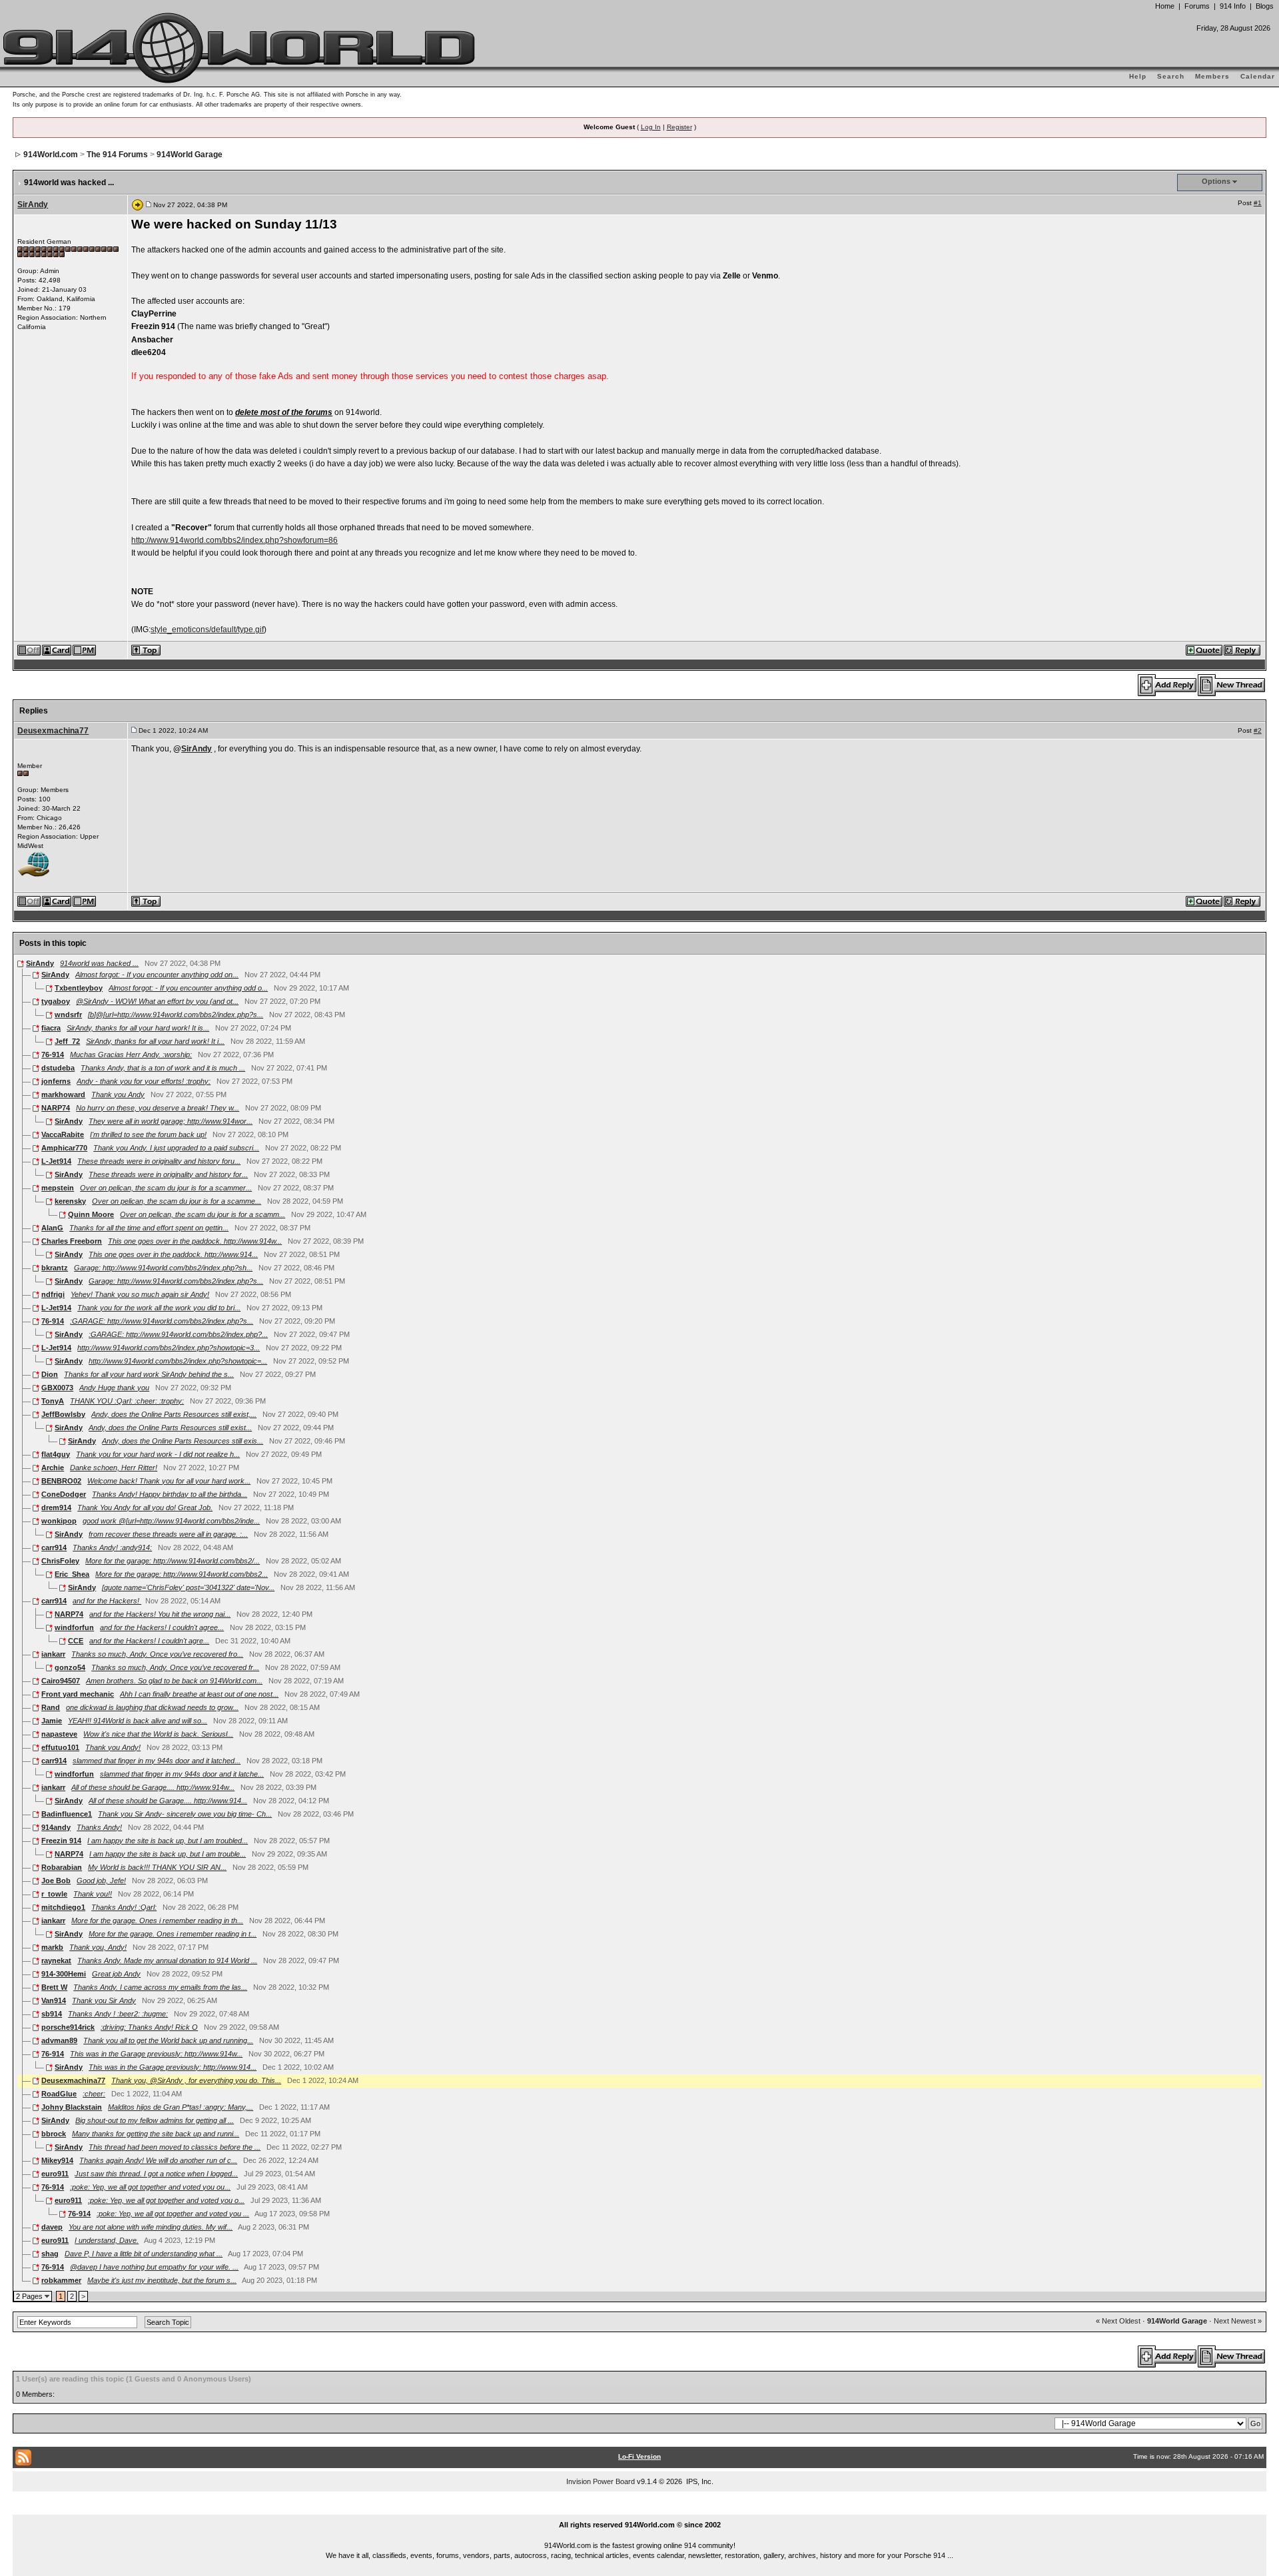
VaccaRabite (63, 1134)
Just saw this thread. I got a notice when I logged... (156, 2174)
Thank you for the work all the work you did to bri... (159, 1308)
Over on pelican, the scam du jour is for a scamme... (177, 1201)
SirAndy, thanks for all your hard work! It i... (155, 1041)
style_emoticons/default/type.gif (207, 630)
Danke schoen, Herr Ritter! (114, 1468)
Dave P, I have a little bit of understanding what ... (144, 2254)
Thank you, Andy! (98, 1947)
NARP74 (56, 1108)
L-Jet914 (56, 1161)
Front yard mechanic (78, 1694)
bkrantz (55, 1268)
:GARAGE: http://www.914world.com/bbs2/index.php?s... (162, 1321)
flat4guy (56, 1454)
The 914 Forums (117, 155)
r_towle (54, 1894)
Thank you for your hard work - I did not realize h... (158, 1454)
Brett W (54, 1987)
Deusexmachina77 (53, 731)
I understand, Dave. (107, 2240)
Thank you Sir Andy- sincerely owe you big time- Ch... (185, 1814)
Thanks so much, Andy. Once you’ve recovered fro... (157, 1654)
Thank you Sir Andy (104, 2000)
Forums (1197, 6)
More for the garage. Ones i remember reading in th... (157, 1921)
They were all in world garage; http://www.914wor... (171, 1121)
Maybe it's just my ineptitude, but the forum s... (162, 2280)
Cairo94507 (61, 1681)
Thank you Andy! (113, 1747)
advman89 (59, 2040)
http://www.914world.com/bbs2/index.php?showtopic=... (178, 1361)
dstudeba (58, 1068)
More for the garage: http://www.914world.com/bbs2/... (173, 1561)
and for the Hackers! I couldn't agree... (162, 1627)
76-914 (53, 1055)
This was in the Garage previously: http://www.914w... (156, 2054)
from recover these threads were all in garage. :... (168, 1534)
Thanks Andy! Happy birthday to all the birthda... (170, 1494)
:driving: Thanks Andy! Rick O (149, 2027)
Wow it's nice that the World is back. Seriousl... (158, 1734)
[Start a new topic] (1232, 684)
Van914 (54, 2000)
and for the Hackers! (107, 1601)
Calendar (1258, 76)
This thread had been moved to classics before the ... (175, 2147)
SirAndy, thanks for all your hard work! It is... (138, 1028)
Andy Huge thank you (114, 1388)
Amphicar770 (64, 1148)
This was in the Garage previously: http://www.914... (173, 2067)
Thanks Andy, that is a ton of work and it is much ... (163, 1068)
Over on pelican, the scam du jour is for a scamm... (203, 1214)
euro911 (55, 2174)
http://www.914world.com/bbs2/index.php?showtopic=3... (169, 1348)
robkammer (61, 2280)
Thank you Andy (118, 1094)
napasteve (59, 1734)
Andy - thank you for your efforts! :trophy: (144, 1081)
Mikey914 (57, 2160)
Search (1171, 76)
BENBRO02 (61, 1481)
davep (52, 2227)
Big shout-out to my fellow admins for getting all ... (155, 2120)
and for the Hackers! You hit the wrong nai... (160, 1614)
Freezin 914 (61, 1841)
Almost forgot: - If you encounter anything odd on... (157, 975)
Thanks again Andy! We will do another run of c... (158, 2160)
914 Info (1233, 6)
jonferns (56, 1081)
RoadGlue (59, 2094)
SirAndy (33, 205)
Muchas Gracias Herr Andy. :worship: (131, 1055)
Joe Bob (56, 1881)
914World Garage (190, 155)
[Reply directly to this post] (1243, 649)
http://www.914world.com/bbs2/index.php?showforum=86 (234, 540)
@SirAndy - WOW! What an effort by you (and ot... (157, 1001)
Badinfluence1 (67, 1814)
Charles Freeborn (72, 1241)
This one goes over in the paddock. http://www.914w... (195, 1241)
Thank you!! (93, 1894)
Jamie (52, 1721)
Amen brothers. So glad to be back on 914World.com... (174, 1681)
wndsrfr (68, 1015)
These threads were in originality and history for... (168, 1174)
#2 (1258, 730)
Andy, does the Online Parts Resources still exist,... (174, 1414)
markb (52, 1947)
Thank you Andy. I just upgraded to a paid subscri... (176, 1148)
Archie (53, 1468)
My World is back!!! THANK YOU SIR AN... (157, 1867)
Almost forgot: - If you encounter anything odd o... (188, 988)
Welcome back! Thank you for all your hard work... (169, 1481)
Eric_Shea (72, 1574)
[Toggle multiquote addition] (1205, 649)
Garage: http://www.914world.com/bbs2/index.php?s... (176, 1281)
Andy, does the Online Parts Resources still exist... (170, 1428)
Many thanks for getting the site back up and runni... (156, 2134)
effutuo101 (60, 1747)
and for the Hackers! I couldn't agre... (149, 1641)
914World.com (51, 155)
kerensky (70, 1201)
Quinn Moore (91, 1214)
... (640, 2509)
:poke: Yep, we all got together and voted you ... (173, 2214)
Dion (50, 1374)
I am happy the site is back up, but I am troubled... (168, 1841)
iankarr (53, 1654)
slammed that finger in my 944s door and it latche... (182, 1774)
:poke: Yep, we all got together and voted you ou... (150, 2187)
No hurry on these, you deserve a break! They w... (158, 1108)
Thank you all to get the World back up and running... (168, 2040)
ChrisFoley (60, 1561)
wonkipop (59, 1521)
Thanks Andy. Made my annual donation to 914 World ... (167, 1960)
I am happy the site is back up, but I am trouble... (168, 1854)
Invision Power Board (601, 2481)
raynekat (56, 1960)
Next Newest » (1238, 2321)
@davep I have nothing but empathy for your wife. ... (154, 2267)
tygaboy (56, 1001)
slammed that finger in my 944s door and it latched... (157, 1761)
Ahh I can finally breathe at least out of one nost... (199, 1694)
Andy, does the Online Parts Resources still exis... (183, 1441)
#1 (1258, 203)
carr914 (54, 1547)
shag (50, 2254)
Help (1138, 76)
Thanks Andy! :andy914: (112, 1547)
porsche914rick (68, 2027)
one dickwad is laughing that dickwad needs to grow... (152, 1707)
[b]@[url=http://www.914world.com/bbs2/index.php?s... (176, 1015)
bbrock (54, 2134)
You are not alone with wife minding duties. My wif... (151, 2227)
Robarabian (62, 1867)
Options (1216, 181)
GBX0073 (57, 1388)
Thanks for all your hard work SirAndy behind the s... (149, 1374)
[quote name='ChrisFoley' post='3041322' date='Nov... (188, 1587)
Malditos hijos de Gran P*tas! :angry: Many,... (181, 2107)
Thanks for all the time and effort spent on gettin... (149, 1228)
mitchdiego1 (63, 1907)
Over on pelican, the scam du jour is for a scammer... (166, 1188)
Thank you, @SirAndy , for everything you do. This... (196, 2080)
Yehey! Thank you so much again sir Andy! (140, 1294)
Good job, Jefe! (101, 1881)
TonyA (53, 1401)
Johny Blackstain (72, 2107)
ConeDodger (64, 1494)
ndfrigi (53, 1294)
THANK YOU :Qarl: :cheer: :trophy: (127, 1401)
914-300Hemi (64, 1974)
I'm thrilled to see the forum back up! (148, 1134)
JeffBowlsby (63, 1414)
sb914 (52, 2014)
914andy (56, 1827)
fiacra (51, 1028)
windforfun (74, 1627)
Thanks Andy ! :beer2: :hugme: (118, 2014)
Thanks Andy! (99, 1827)
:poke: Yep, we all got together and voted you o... (166, 2200)
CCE (76, 1641)
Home (1165, 6)
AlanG (52, 1228)
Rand (51, 1707)
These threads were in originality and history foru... (159, 1161)
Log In (651, 127)
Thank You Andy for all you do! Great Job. (145, 1507)
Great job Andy (116, 1974)
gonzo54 (70, 1667)
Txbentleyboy (79, 988)
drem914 (56, 1507)
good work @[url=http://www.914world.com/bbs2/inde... (171, 1521)
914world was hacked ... (99, 963)
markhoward (63, 1094)
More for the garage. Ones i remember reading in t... (173, 1934)
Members (1212, 76)
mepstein (58, 1188)
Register (679, 127)
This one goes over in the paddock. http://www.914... (173, 1254)
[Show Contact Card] (57, 649)
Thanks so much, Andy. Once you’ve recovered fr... (175, 1667)
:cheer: (94, 2094)
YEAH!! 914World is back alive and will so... (138, 1721)
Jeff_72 (67, 1041)
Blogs (1265, 6)
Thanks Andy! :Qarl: (124, 1907)
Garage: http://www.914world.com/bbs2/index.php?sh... (163, 1268)
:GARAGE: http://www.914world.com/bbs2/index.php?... (178, 1334)
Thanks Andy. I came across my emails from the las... (160, 1987)
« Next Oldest (1118, 2321)
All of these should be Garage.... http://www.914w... (153, 1787)
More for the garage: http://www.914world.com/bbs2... (182, 1574)
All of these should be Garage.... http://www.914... (168, 1801)
